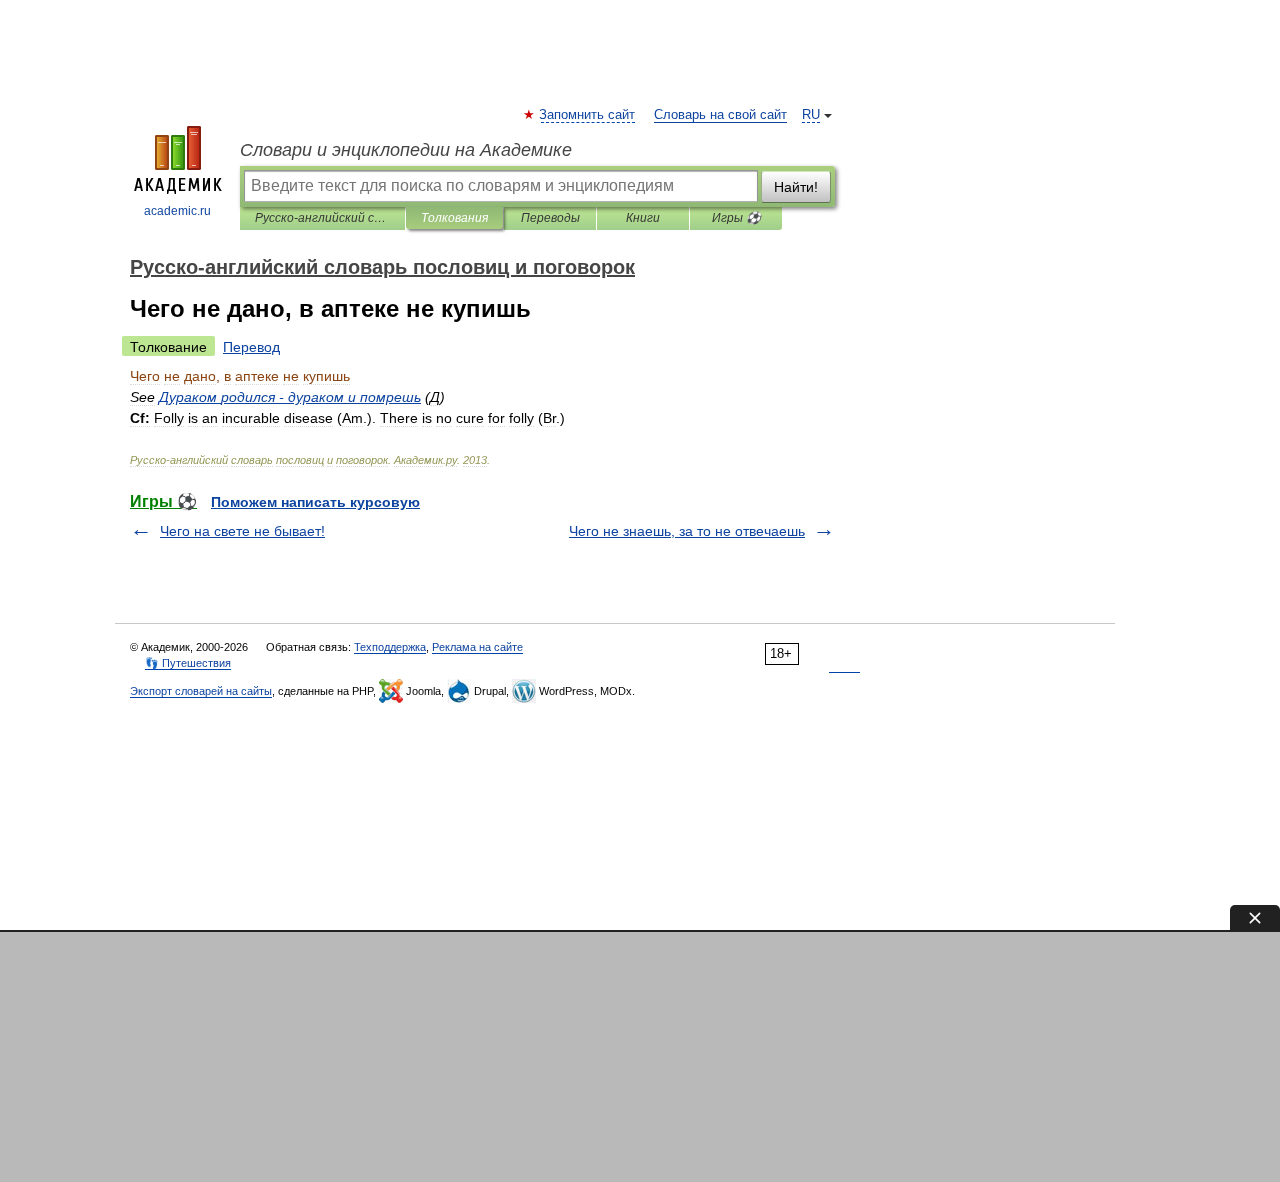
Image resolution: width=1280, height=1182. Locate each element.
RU (811, 115)
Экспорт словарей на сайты (201, 691)
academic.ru (177, 211)
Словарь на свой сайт (720, 115)
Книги (643, 218)
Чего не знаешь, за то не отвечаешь (687, 531)
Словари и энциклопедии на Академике (406, 150)
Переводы (550, 218)
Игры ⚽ (736, 218)
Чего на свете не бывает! (242, 531)
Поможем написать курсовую (315, 502)
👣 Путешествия (188, 663)
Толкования (454, 218)
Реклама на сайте (477, 647)
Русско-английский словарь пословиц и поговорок (322, 218)
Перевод (251, 347)
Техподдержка (390, 647)
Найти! (796, 187)
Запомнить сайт (588, 115)
